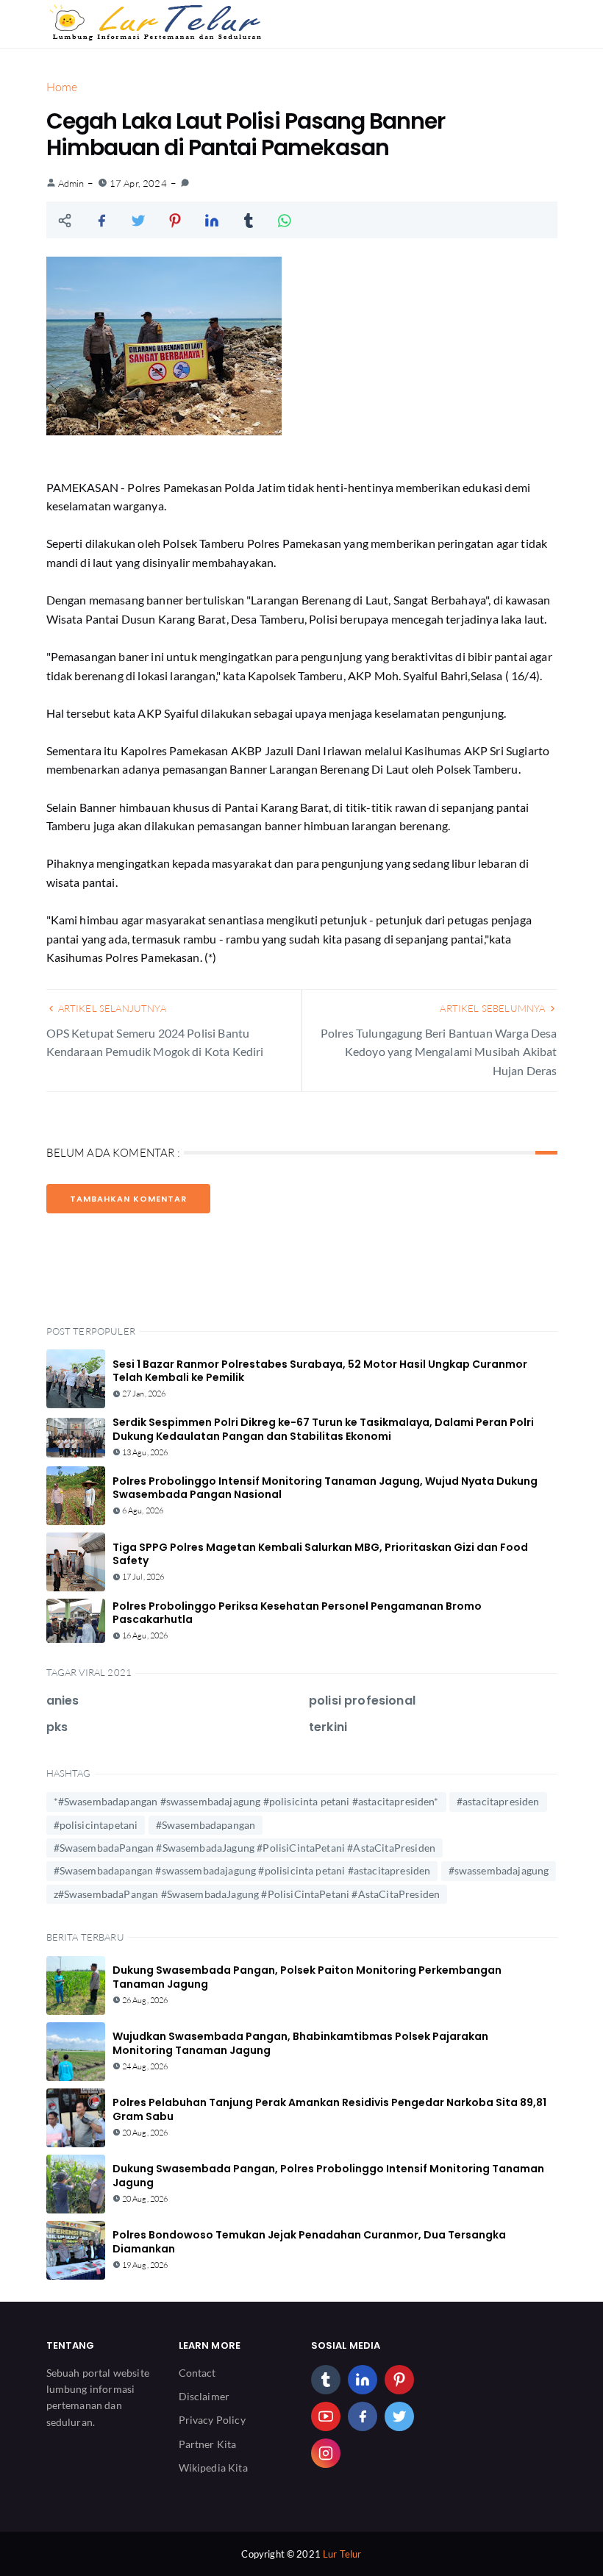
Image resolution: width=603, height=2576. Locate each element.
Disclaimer (204, 2396)
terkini (328, 1727)
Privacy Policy (212, 2420)
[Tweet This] (138, 220)
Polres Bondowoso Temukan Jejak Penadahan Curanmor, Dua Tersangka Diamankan (309, 2241)
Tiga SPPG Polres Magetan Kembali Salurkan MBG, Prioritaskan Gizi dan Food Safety (320, 1554)
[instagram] (326, 2453)
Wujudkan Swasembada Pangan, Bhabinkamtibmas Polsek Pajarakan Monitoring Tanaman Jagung (300, 2043)
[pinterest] (399, 2380)
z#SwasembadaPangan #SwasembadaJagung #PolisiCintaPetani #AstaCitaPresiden (247, 1894)
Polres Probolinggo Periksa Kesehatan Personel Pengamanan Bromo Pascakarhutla (297, 1613)
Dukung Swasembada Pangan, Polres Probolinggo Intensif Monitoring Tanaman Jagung (328, 2175)
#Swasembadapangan (206, 1825)
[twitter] (399, 2416)
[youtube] (326, 2416)
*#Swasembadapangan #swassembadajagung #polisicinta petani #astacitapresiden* (246, 1801)
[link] (185, 183)
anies (63, 1701)
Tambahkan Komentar (128, 1199)
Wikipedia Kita (213, 2468)
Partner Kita (208, 2444)
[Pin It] (175, 220)
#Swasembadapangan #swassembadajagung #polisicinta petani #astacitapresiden (242, 1870)
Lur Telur (342, 2554)
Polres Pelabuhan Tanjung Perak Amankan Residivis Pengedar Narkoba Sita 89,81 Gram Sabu (329, 2109)
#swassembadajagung (499, 1870)
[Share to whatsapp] (285, 220)
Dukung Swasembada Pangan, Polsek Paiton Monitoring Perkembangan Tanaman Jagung (307, 1977)
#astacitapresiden (498, 1801)
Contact (197, 2373)
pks (57, 1727)
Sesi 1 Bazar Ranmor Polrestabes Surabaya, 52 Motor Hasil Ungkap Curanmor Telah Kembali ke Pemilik (320, 1371)
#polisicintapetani (96, 1825)
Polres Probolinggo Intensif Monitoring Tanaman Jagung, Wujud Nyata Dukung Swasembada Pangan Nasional (325, 1488)
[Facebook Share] (101, 220)
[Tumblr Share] (249, 220)
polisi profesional (362, 1701)
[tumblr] (326, 2380)
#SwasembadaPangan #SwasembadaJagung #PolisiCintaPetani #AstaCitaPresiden (245, 1848)
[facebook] (363, 2416)
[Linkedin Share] (212, 220)
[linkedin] (363, 2380)
